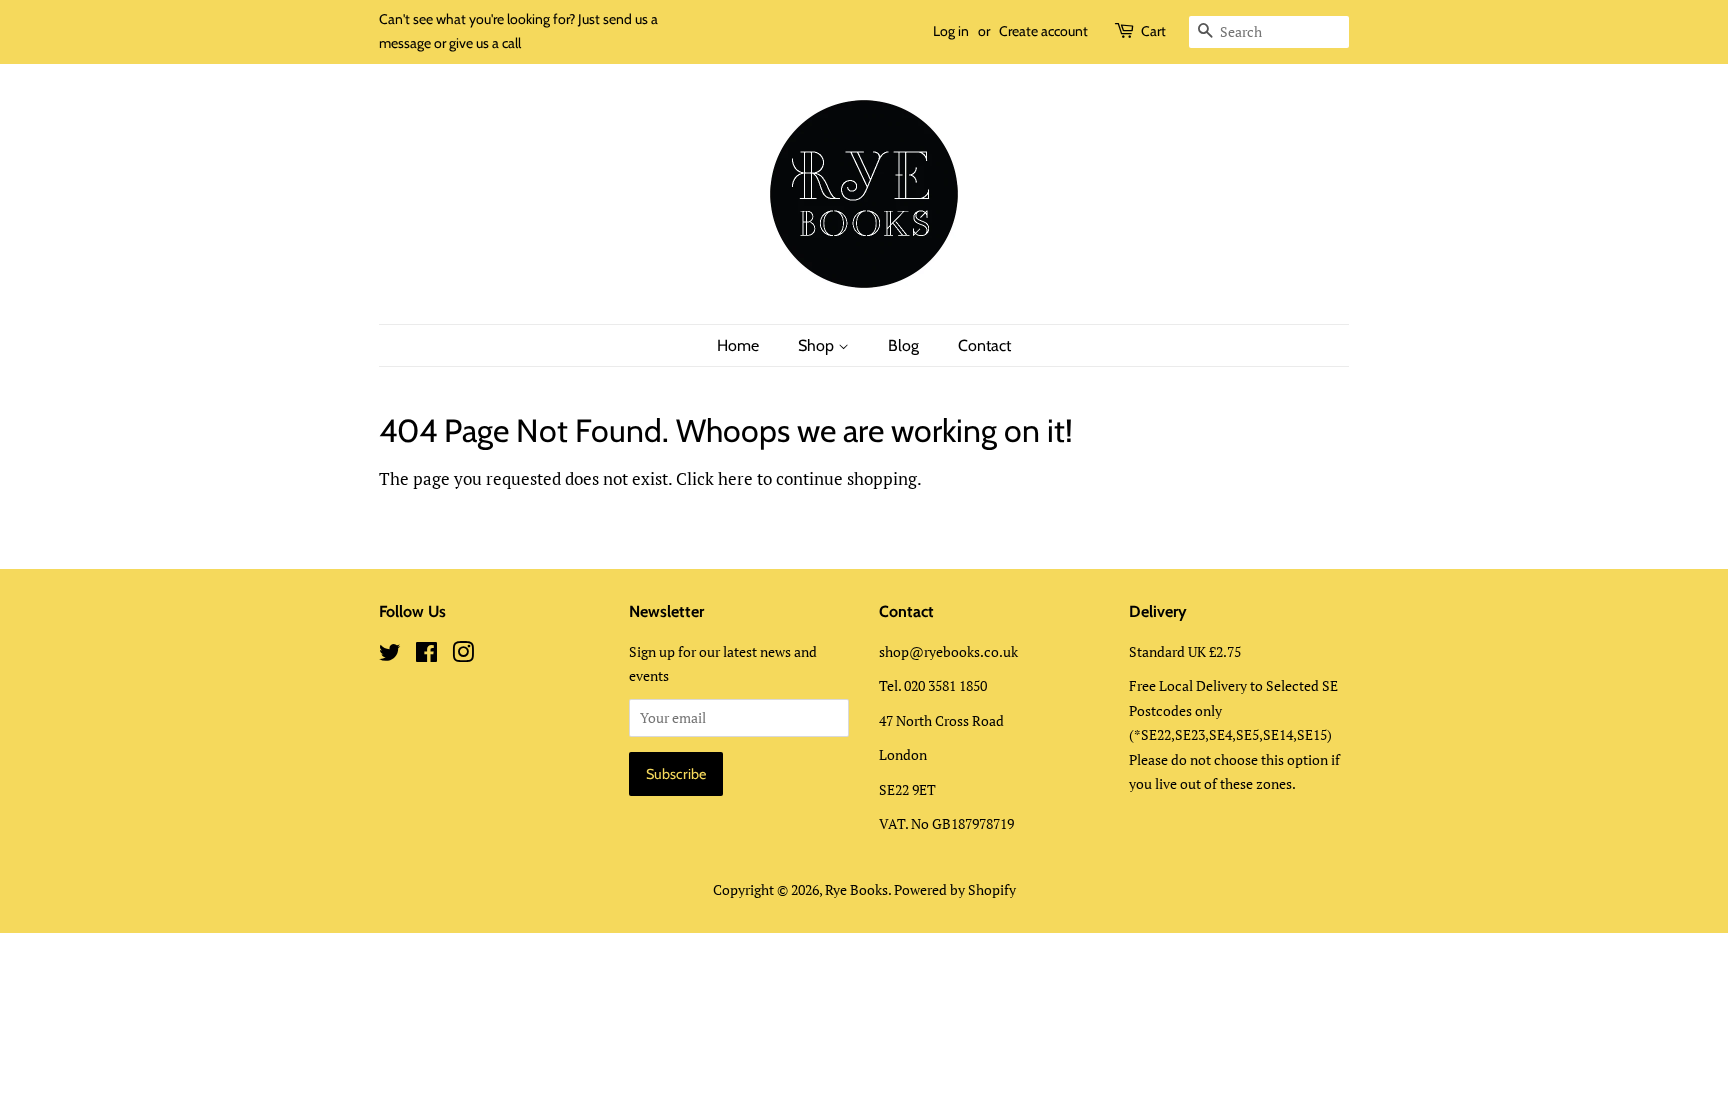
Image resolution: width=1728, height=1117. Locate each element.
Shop (818, 345)
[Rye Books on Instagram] (463, 655)
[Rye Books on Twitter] (390, 655)
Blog (903, 345)
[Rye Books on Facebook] (426, 655)
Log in (951, 31)
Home (738, 345)
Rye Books (856, 889)
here (735, 478)
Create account (1043, 31)
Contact (984, 345)
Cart (1153, 31)
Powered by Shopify (955, 889)
